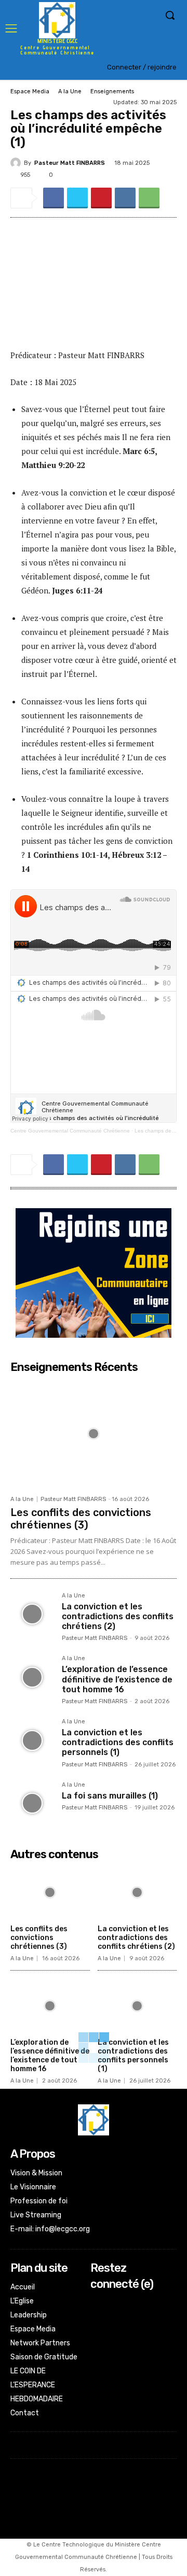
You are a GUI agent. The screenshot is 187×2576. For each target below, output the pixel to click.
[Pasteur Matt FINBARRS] (17, 163)
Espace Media (30, 91)
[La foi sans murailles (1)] (32, 1803)
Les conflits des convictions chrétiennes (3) (81, 1519)
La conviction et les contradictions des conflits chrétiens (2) (118, 1616)
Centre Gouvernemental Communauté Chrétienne (70, 1131)
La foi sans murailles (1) (110, 1796)
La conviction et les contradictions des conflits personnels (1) (118, 1742)
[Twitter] (77, 198)
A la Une (70, 91)
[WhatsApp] (149, 198)
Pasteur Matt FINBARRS (70, 163)
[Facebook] (54, 198)
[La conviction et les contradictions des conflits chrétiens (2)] (32, 1614)
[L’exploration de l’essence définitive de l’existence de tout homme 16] (32, 1677)
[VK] (125, 198)
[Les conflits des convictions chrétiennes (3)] (94, 1434)
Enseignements (112, 91)
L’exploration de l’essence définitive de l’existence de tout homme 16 (117, 1679)
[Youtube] (97, 2345)
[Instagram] (97, 2318)
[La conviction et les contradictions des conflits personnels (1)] (32, 1740)
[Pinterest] (101, 198)
